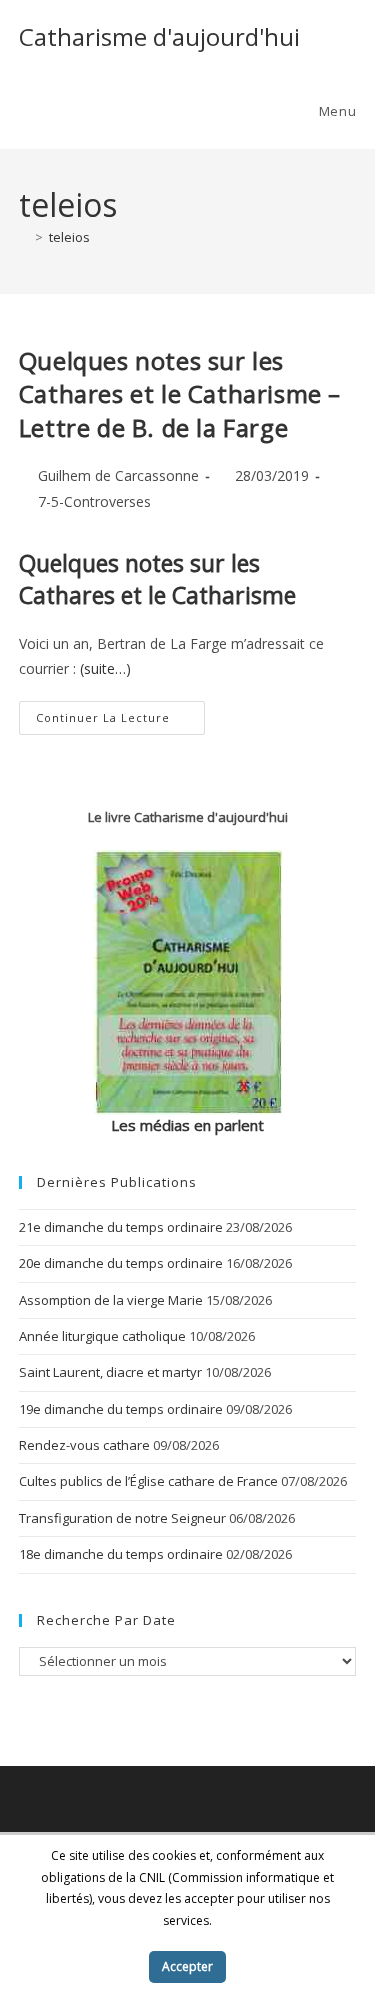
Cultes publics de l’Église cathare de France (148, 1481)
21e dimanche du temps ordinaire (121, 1227)
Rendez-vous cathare (84, 1445)
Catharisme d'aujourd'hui (159, 36)
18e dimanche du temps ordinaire (121, 1554)
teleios (69, 237)
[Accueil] (24, 237)
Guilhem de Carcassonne (118, 475)
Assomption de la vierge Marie (111, 1300)
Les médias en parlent (187, 1125)
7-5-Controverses (94, 501)
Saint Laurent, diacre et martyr (110, 1372)
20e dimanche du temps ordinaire (121, 1263)
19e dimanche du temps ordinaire (121, 1409)
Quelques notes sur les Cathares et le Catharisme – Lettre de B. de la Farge (180, 394)
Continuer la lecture (120, 721)
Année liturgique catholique (102, 1336)
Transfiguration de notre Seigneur (122, 1518)
